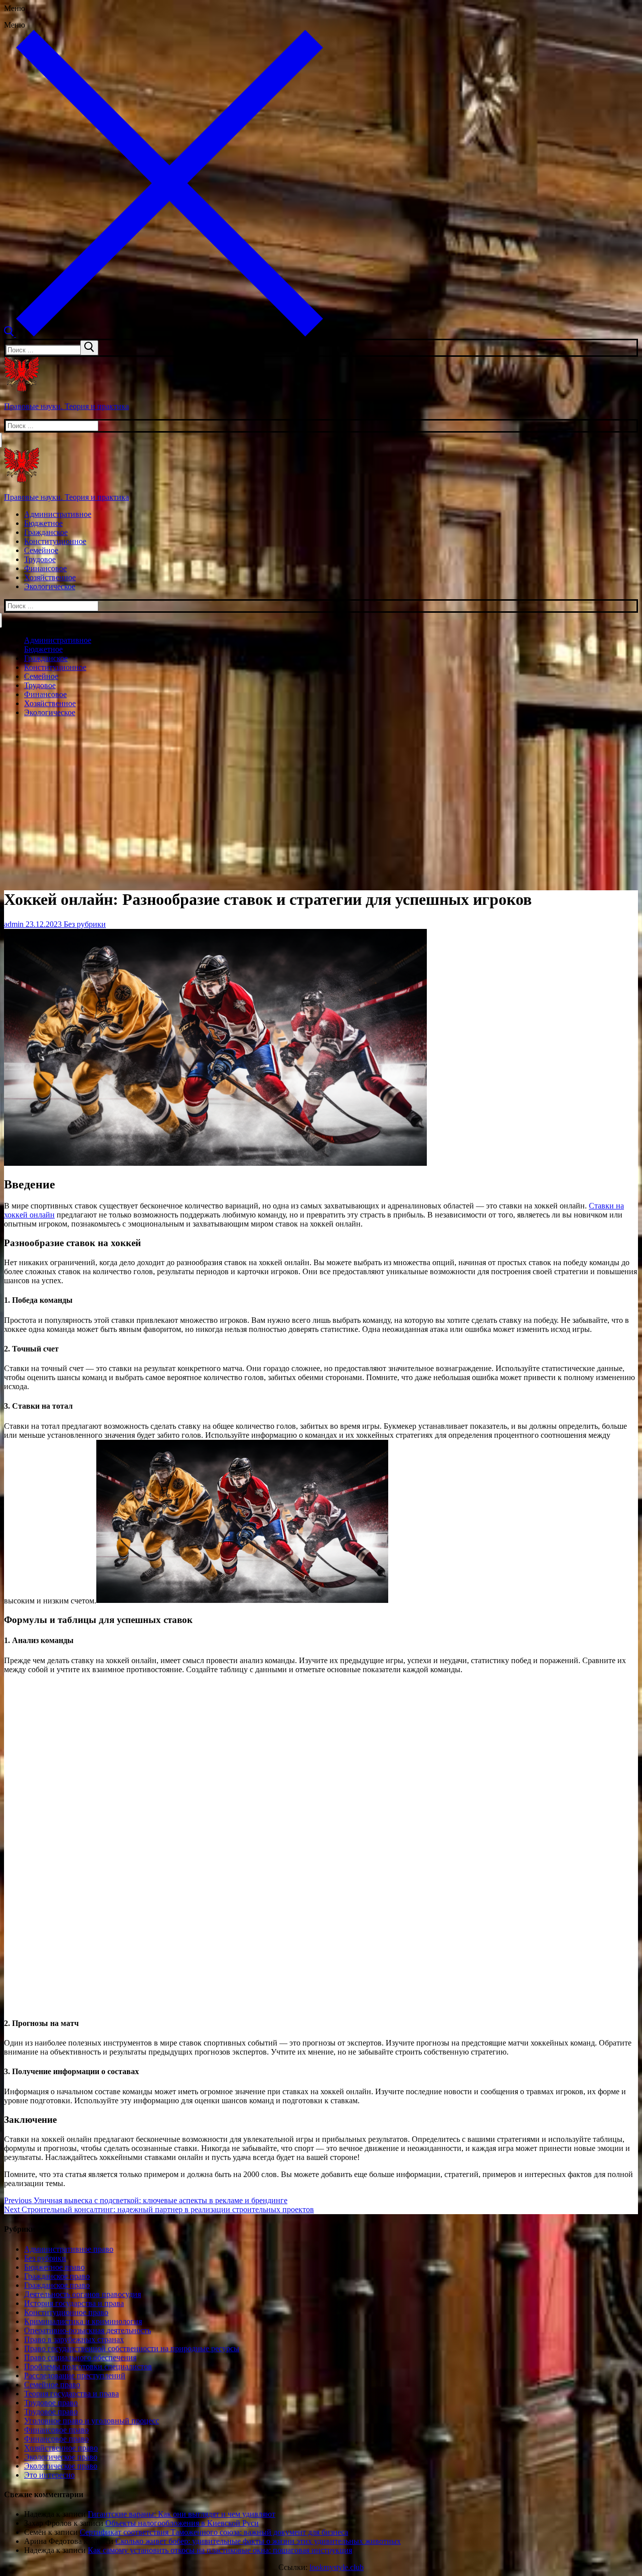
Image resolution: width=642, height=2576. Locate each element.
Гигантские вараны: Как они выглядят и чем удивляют (182, 2514)
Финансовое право (56, 2430)
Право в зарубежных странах (74, 2339)
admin (14, 924)
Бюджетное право (54, 2267)
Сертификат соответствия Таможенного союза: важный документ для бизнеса (214, 2532)
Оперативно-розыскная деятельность (88, 2330)
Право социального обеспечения (80, 2357)
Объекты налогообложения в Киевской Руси (182, 2523)
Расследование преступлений (75, 2376)
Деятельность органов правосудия (83, 2294)
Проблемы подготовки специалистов (88, 2366)
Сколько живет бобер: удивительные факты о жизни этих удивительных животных (258, 2541)
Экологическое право (61, 2457)
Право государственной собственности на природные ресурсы (132, 2348)
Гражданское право (57, 2276)
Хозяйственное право (61, 2448)
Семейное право (52, 2385)
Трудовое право (51, 2403)
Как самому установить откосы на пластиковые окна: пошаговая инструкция (220, 2550)
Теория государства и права (71, 2394)
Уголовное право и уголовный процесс (92, 2421)
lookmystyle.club (337, 2567)
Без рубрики (84, 924)
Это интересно (49, 2475)
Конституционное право (66, 2312)
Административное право (69, 2249)
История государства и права (74, 2303)
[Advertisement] (321, 795)
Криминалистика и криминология (83, 2321)
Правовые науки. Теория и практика (66, 406)
